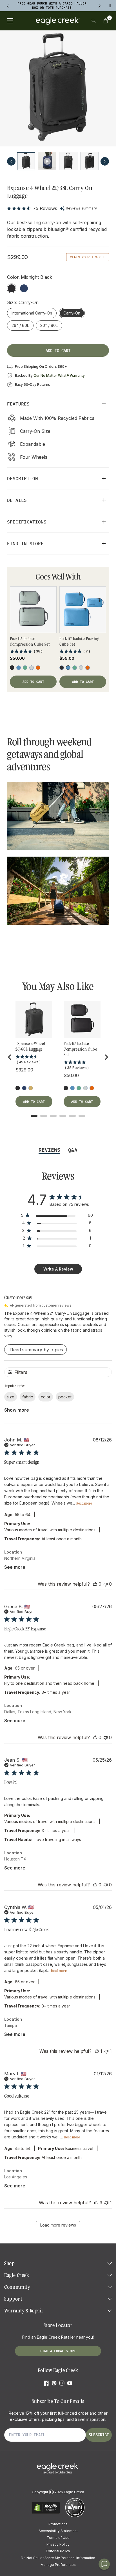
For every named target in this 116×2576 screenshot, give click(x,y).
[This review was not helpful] (106, 1584)
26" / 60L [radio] (20, 325)
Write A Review (58, 1269)
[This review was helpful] (95, 1584)
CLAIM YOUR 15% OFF (88, 257)
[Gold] (31, 1088)
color (46, 1397)
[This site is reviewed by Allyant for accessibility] (75, 2516)
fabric (28, 1397)
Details (17, 500)
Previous (11, 161)
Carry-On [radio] (74, 313)
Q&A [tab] (73, 1150)
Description (23, 478)
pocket (65, 1397)
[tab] (34, 1116)
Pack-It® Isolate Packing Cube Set (79, 641)
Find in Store (25, 543)
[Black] (12, 668)
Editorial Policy (58, 2551)
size (11, 1397)
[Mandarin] (38, 668)
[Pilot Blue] (24, 1088)
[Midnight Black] (18, 1088)
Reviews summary (81, 208)
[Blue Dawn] (19, 668)
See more (15, 1567)
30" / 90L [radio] (49, 325)
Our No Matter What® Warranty (59, 376)
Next (105, 161)
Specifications (27, 522)
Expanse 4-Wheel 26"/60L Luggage (30, 1046)
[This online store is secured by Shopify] (46, 2513)
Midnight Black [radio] (12, 288)
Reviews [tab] (49, 1150)
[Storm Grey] (32, 668)
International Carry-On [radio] (32, 313)
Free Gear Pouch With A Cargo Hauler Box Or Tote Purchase (52, 5)
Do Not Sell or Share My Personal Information (58, 2558)
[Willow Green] (25, 668)
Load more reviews (58, 2225)
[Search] (94, 21)
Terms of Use (58, 2538)
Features (18, 404)
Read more (84, 1503)
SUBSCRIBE (99, 2435)
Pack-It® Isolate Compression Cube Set (30, 641)
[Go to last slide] (10, 1057)
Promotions (58, 2524)
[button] (106, 21)
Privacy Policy (58, 2544)
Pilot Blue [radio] (24, 288)
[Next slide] (106, 1057)
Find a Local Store (58, 2351)
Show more (17, 1410)
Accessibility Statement (58, 2531)
